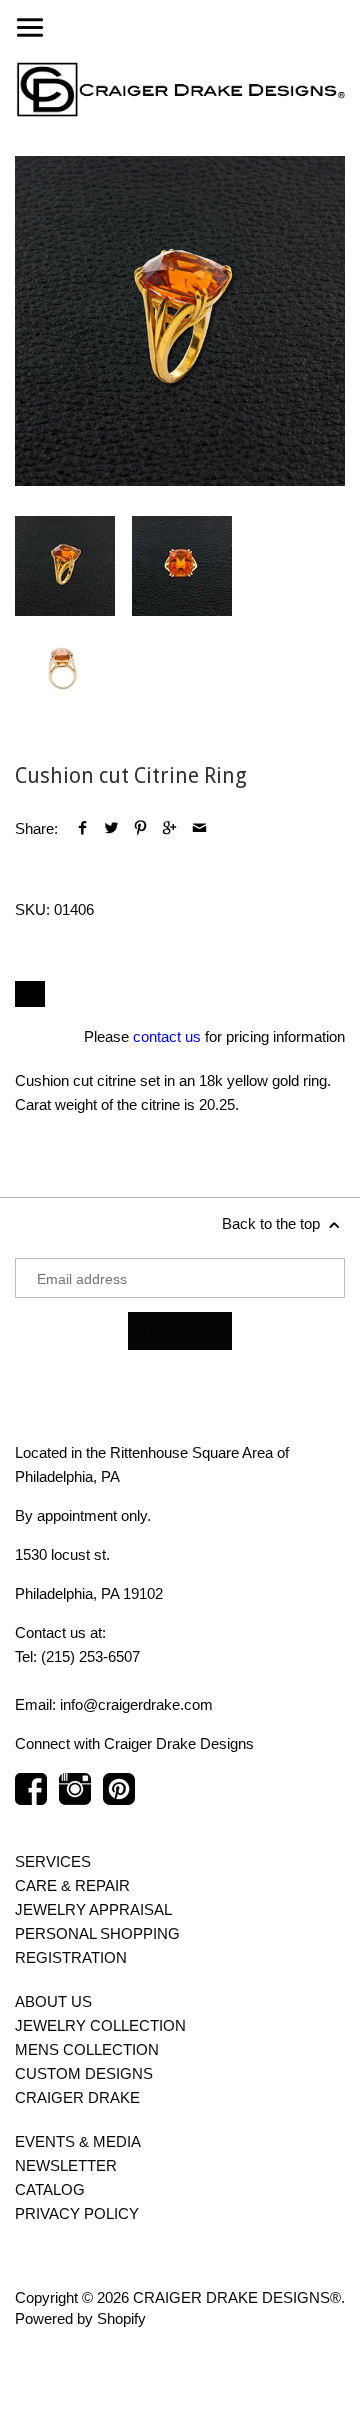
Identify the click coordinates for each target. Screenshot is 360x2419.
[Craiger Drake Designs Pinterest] (119, 1799)
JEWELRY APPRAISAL (93, 1909)
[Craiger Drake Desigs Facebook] (31, 1799)
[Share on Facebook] (82, 828)
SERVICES (53, 1861)
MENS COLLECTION (87, 2049)
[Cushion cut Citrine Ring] (180, 321)
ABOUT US (53, 2001)
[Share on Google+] (169, 828)
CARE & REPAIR (72, 1885)
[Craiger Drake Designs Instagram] (75, 1799)
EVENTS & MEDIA (78, 2141)
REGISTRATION (71, 1957)
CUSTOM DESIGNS (84, 2073)
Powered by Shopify (80, 2318)
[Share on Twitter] (111, 828)
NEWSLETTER (66, 2165)
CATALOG (50, 2189)
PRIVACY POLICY (77, 2213)
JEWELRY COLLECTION (100, 2025)
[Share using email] (199, 828)
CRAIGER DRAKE (77, 2097)
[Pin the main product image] (140, 828)
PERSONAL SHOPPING (97, 1933)
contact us (167, 1036)
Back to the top (273, 1223)
